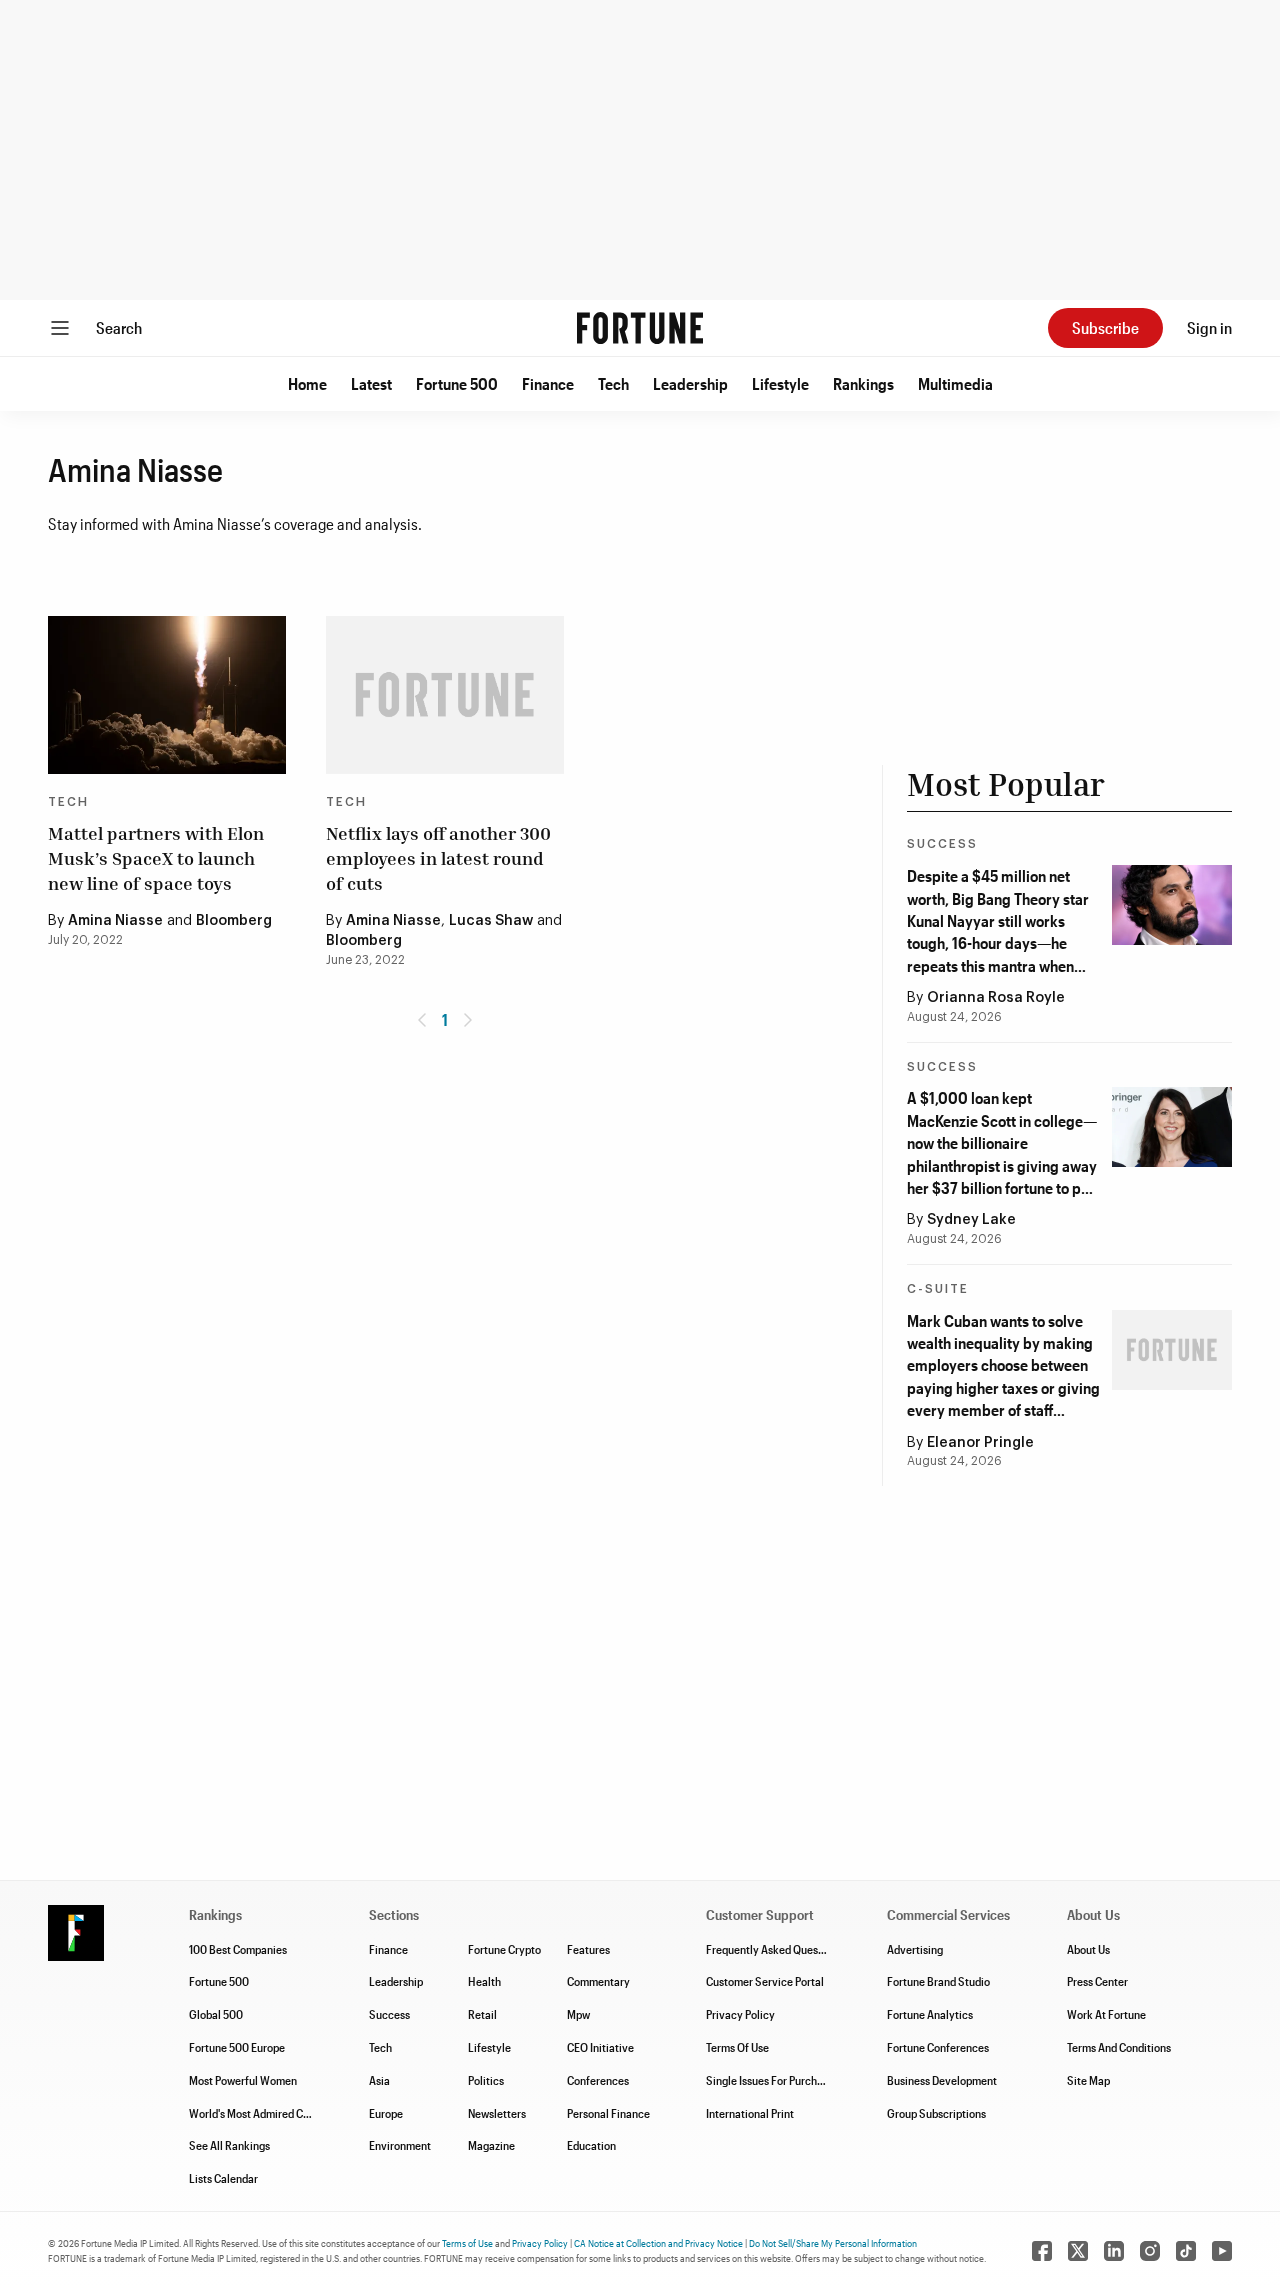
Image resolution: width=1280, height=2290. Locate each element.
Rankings (863, 383)
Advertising (915, 1949)
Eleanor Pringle (980, 1443)
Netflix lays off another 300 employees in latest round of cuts (438, 858)
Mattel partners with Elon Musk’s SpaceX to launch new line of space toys (156, 858)
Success (942, 844)
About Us (1088, 1949)
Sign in (1209, 327)
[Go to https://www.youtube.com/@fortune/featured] (1222, 2251)
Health (484, 1981)
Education (591, 2145)
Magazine (491, 2145)
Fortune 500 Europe (237, 2047)
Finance (548, 383)
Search (119, 327)
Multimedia (955, 383)
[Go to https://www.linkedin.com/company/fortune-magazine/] (1114, 2251)
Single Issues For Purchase (770, 2080)
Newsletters (497, 2113)
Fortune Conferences (938, 2047)
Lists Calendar (223, 2178)
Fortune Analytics (930, 2014)
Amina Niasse (115, 921)
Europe (386, 2113)
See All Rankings (229, 2145)
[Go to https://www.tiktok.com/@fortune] (1186, 2251)
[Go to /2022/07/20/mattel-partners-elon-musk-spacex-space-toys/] (167, 695)
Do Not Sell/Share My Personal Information (833, 2243)
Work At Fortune (1106, 2014)
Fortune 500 (457, 383)
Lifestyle (780, 383)
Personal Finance (608, 2113)
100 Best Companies (238, 1949)
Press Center (1097, 1981)
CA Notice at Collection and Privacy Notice (658, 2243)
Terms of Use (467, 2243)
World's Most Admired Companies (269, 2113)
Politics (486, 2080)
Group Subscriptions (936, 2113)
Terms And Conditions (1119, 2047)
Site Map (1088, 2080)
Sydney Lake (971, 1220)
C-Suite (938, 1289)
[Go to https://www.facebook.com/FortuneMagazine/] (1042, 2251)
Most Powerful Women (243, 2080)
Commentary (598, 1981)
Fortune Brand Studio (938, 1981)
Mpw (578, 2014)
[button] (307, 384)
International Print (750, 2113)
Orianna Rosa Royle (996, 998)
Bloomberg (234, 921)
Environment (400, 2145)
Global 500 (216, 2014)
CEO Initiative (600, 2047)
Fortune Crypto (504, 1949)
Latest (371, 383)
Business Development (942, 2080)
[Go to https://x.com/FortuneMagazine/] (1078, 2251)
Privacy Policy (740, 2014)
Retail (482, 2014)
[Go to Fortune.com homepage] (640, 328)
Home (307, 383)
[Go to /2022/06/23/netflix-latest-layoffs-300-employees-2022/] (445, 695)
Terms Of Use (737, 2047)
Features (588, 1949)
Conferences (598, 2080)
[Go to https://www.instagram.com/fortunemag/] (1150, 2251)
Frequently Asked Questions (774, 1949)
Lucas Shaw (491, 921)
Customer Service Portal (765, 1981)
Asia (379, 2080)
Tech (613, 383)
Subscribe (1105, 327)
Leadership (690, 383)
